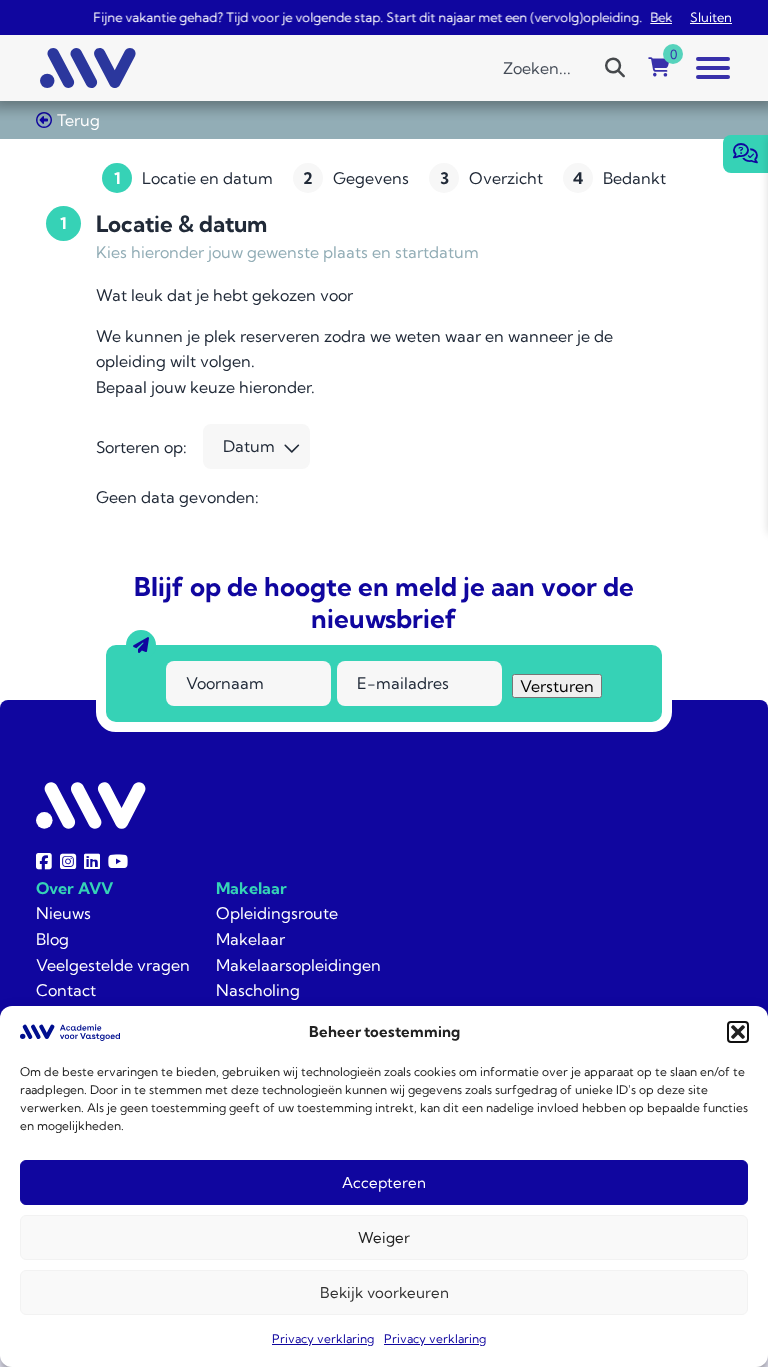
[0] (659, 68)
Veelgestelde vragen (113, 965)
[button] (738, 1032)
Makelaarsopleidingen (298, 965)
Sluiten (711, 17)
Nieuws (63, 913)
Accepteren (384, 1182)
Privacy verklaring (323, 1338)
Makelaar (251, 888)
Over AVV (74, 888)
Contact (66, 990)
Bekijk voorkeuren (384, 1292)
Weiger (384, 1237)
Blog (52, 939)
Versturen (557, 686)
